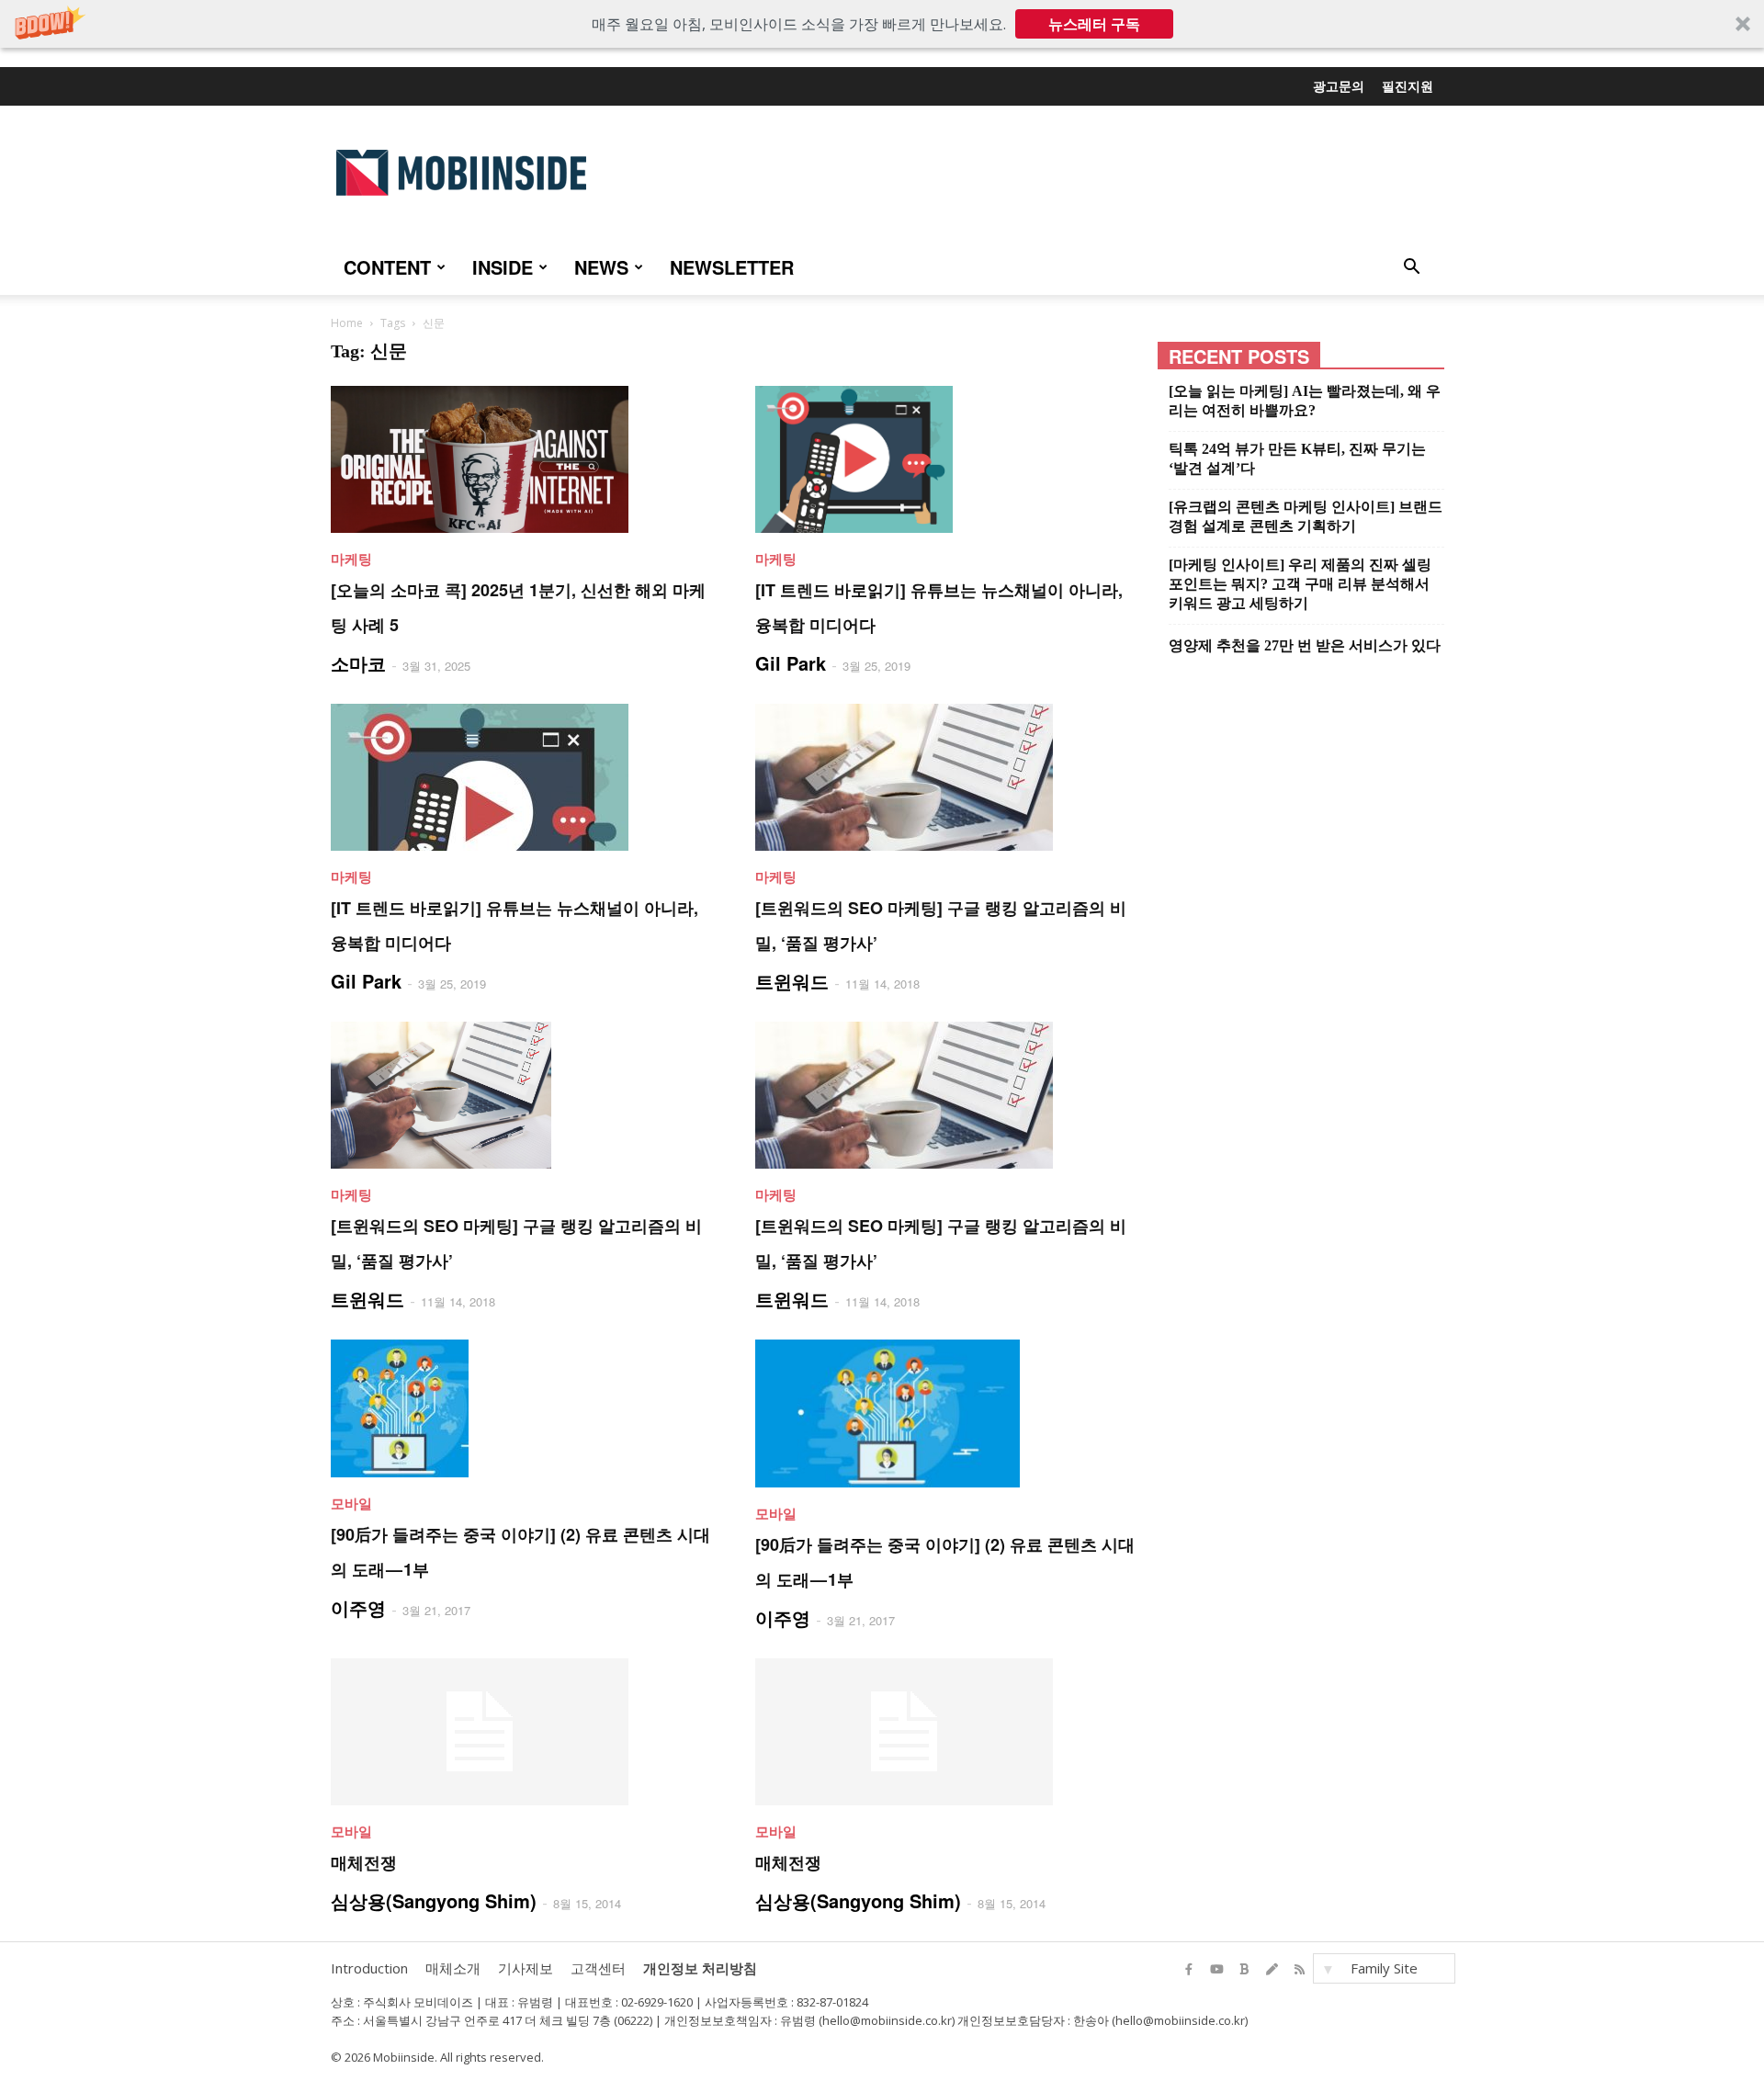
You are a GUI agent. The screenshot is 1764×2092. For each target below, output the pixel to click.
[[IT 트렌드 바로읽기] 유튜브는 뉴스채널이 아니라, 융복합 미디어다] (945, 459)
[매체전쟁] (521, 1732)
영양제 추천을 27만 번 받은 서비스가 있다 (1305, 645)
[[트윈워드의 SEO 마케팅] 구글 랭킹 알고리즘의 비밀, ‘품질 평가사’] (945, 777)
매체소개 (453, 1968)
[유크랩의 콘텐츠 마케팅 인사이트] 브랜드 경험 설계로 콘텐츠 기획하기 (1306, 516)
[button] (882, 24)
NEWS (601, 267)
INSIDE (503, 267)
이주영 (358, 1607)
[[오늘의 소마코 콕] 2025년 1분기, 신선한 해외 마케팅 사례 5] (521, 459)
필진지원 (1408, 85)
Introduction (369, 1968)
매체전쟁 (364, 1862)
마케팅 (351, 559)
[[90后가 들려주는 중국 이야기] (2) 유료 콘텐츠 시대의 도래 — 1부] (521, 1408)
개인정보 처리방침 (700, 1968)
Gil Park (791, 663)
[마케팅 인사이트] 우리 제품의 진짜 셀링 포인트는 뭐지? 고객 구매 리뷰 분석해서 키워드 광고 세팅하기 (1300, 584)
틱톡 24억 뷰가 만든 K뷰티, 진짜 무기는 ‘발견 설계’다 (1297, 458)
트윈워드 (792, 981)
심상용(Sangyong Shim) (434, 1900)
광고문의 (1339, 85)
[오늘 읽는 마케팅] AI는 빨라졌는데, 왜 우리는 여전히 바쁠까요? (1305, 401)
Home (347, 323)
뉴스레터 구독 (1094, 24)
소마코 (358, 663)
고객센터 (598, 1968)
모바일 (351, 1503)
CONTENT (387, 267)
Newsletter (732, 267)
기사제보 (526, 1968)
